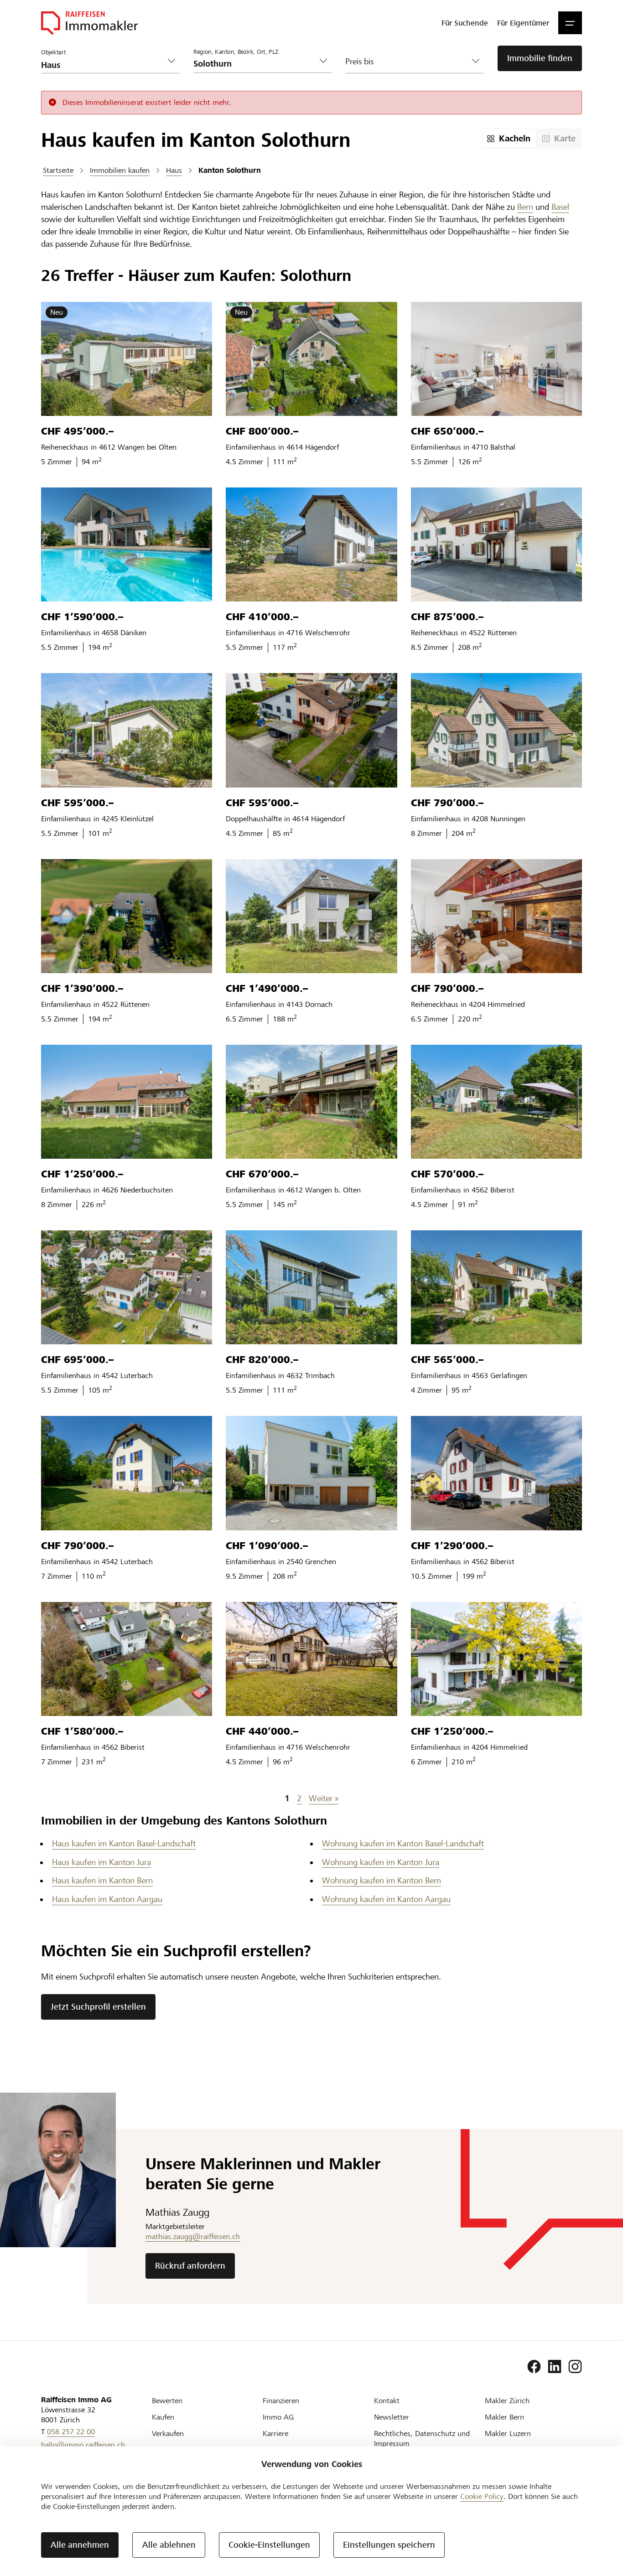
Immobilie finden (540, 58)
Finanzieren (281, 2401)
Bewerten (167, 2401)
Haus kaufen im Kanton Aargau (107, 1899)
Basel (560, 207)
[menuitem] (465, 23)
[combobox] (255, 64)
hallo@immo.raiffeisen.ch (83, 2445)
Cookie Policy (482, 2496)
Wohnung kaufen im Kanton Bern (382, 1880)
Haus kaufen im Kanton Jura (101, 1862)
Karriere (275, 2433)
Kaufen (163, 2417)
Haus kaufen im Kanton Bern (102, 1880)
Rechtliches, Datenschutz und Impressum (422, 2439)
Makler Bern (504, 2417)
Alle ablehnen (169, 2545)
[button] (570, 23)
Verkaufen (168, 2433)
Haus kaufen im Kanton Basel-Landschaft (124, 1843)
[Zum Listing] (127, 359)
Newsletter (392, 2417)
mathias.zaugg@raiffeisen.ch (193, 2237)
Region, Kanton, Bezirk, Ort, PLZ (236, 52)
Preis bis (359, 61)
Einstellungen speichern (389, 2545)
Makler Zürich (507, 2401)
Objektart (53, 52)
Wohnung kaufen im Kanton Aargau (386, 1899)
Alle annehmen (80, 2545)
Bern (525, 207)
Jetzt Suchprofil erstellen (98, 2007)
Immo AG (278, 2417)
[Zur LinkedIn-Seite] (555, 2367)
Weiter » (324, 1798)
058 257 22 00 (71, 2432)
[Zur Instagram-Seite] (575, 2367)
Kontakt (387, 2401)
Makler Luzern (508, 2433)
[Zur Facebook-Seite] (534, 2367)
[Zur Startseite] (89, 23)
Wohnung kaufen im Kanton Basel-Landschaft (403, 1843)
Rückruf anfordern (190, 2266)
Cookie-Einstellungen (269, 2545)
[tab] (509, 138)
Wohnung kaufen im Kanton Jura (381, 1862)
